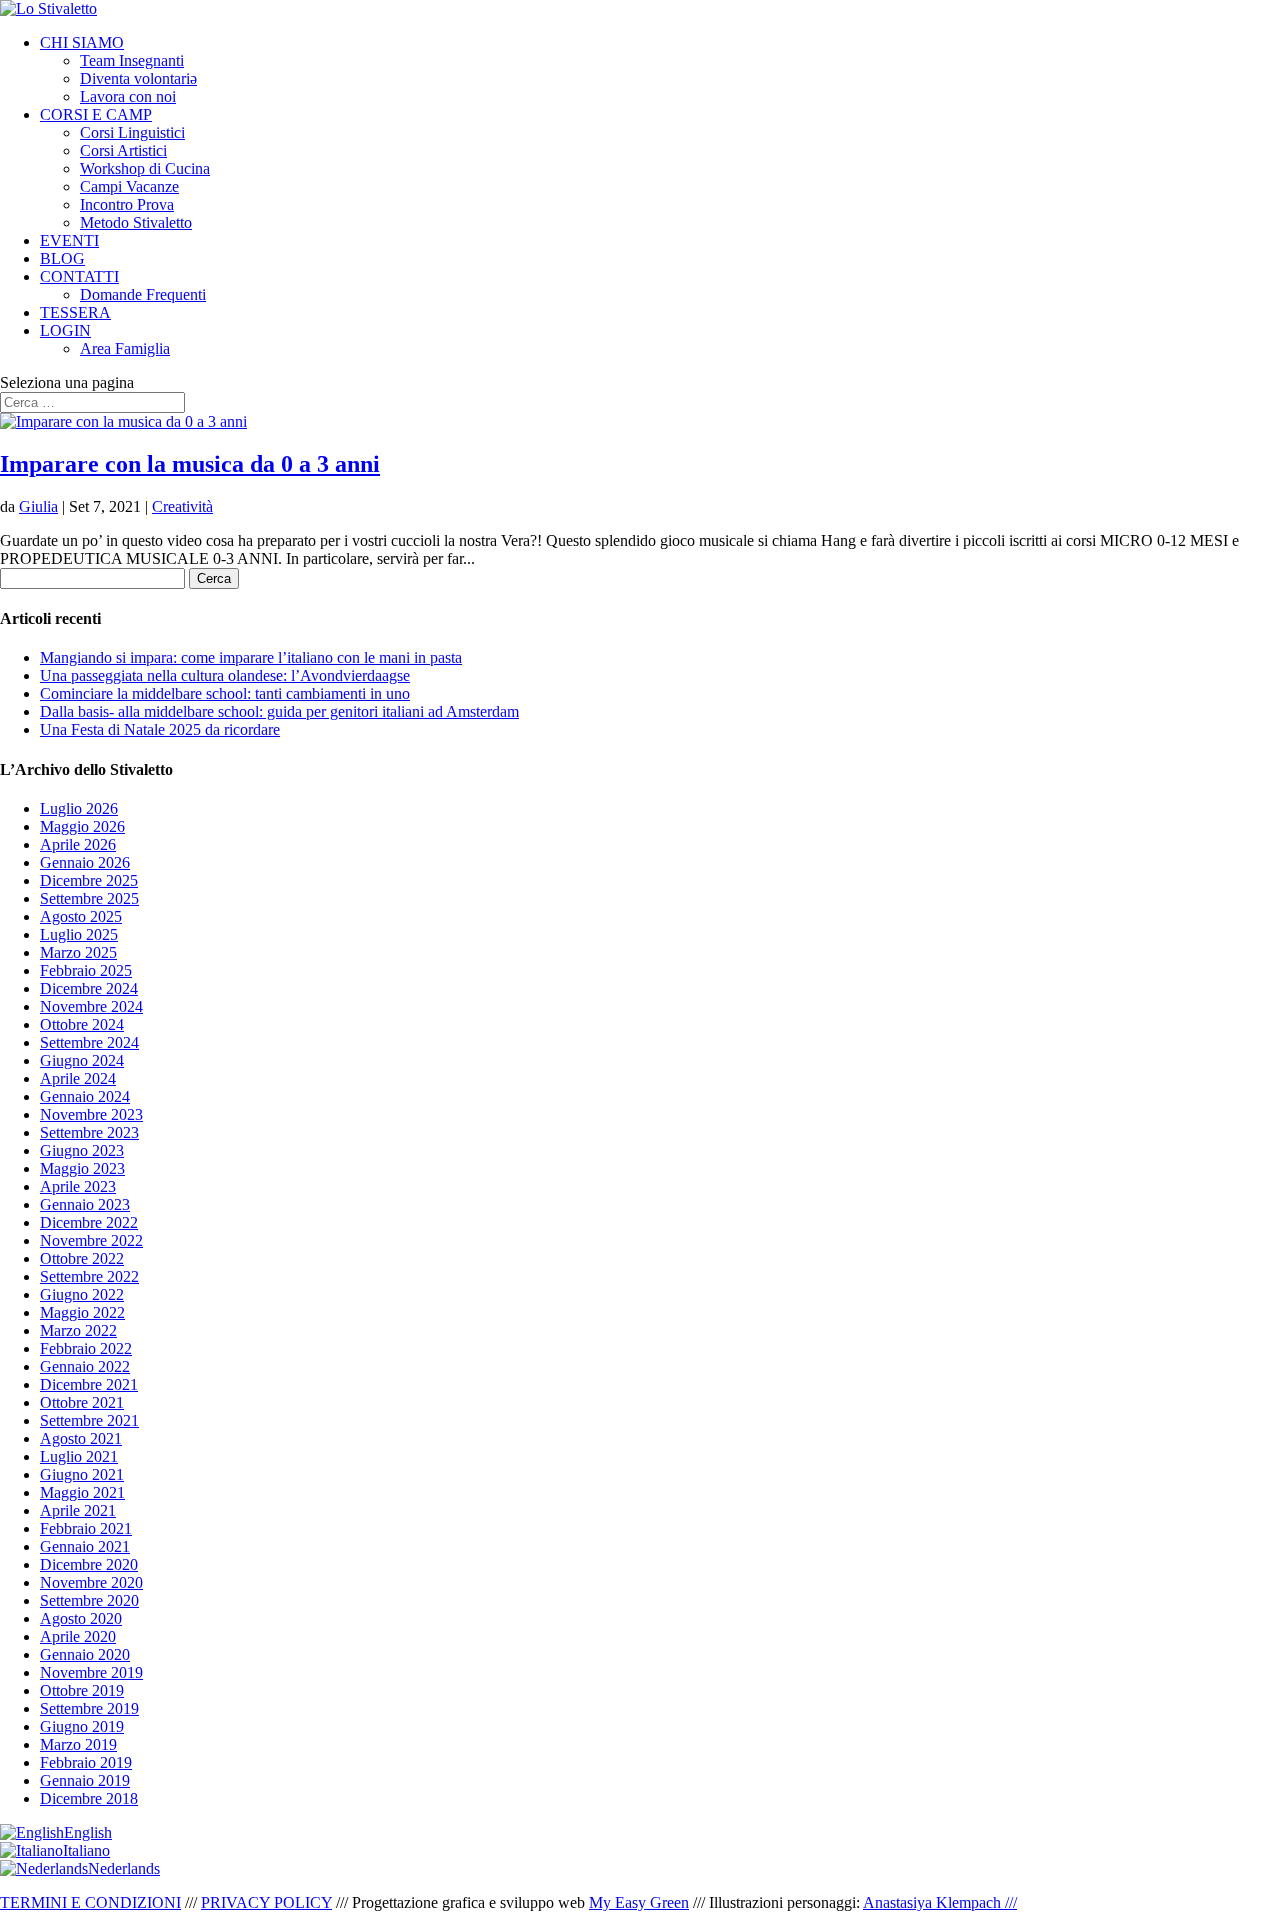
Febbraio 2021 (86, 1528)
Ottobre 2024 (82, 1024)
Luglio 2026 (79, 808)
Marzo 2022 (78, 1330)
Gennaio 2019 (85, 1780)
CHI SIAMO (82, 42)
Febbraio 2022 (86, 1348)
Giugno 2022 (82, 1294)
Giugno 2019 (82, 1726)
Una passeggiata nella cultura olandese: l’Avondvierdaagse (225, 675)
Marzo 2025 (78, 952)
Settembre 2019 (89, 1708)
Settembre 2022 (89, 1276)
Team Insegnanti (132, 60)
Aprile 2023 (78, 1186)
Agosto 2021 (81, 1438)
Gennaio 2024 (85, 1096)
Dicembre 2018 (89, 1798)
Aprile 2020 (78, 1636)
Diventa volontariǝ (138, 78)
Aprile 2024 (78, 1078)
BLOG (62, 258)
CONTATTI (79, 276)
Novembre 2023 (91, 1114)
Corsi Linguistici (132, 132)
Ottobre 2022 (82, 1258)
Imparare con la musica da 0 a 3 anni (190, 464)
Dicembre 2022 (89, 1222)
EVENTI (69, 240)
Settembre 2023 (89, 1132)
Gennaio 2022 (85, 1366)
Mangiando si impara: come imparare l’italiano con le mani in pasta (251, 657)
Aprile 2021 (78, 1510)
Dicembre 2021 (89, 1384)
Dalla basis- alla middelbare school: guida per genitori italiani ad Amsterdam (279, 711)
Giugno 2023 (82, 1150)
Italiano (86, 1850)
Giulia (38, 506)
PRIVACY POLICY (266, 1902)
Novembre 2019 (91, 1672)
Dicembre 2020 (89, 1564)
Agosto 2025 (81, 916)
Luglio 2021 (79, 1456)
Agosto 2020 (81, 1618)
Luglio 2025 (79, 934)
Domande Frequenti (143, 294)
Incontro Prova (127, 204)
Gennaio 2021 (85, 1546)
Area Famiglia (125, 348)
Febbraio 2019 (86, 1762)
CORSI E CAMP (96, 114)
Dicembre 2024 (89, 988)
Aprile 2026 (78, 844)
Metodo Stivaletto (136, 222)
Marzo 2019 (78, 1744)
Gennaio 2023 (85, 1204)
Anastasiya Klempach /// (940, 1902)
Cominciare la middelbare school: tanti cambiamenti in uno (225, 693)
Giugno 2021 (82, 1474)
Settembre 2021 (89, 1420)
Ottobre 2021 (82, 1402)
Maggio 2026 (82, 826)
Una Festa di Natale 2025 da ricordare (160, 729)
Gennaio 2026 (85, 862)
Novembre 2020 (91, 1582)
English (88, 1832)
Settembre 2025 (89, 898)
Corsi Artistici (123, 150)
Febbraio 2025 (86, 970)
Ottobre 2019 (82, 1690)
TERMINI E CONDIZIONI (90, 1902)
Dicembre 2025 (89, 880)
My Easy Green (639, 1902)
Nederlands (124, 1868)
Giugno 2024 (82, 1060)
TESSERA (75, 312)
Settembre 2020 (89, 1600)
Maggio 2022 (82, 1312)
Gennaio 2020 (85, 1654)
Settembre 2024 (89, 1042)
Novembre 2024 (91, 1006)
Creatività (182, 506)
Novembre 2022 (91, 1240)
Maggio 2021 (82, 1492)
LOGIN (65, 330)
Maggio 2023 (82, 1168)
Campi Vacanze (129, 186)
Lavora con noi (128, 96)
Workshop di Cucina (145, 168)
